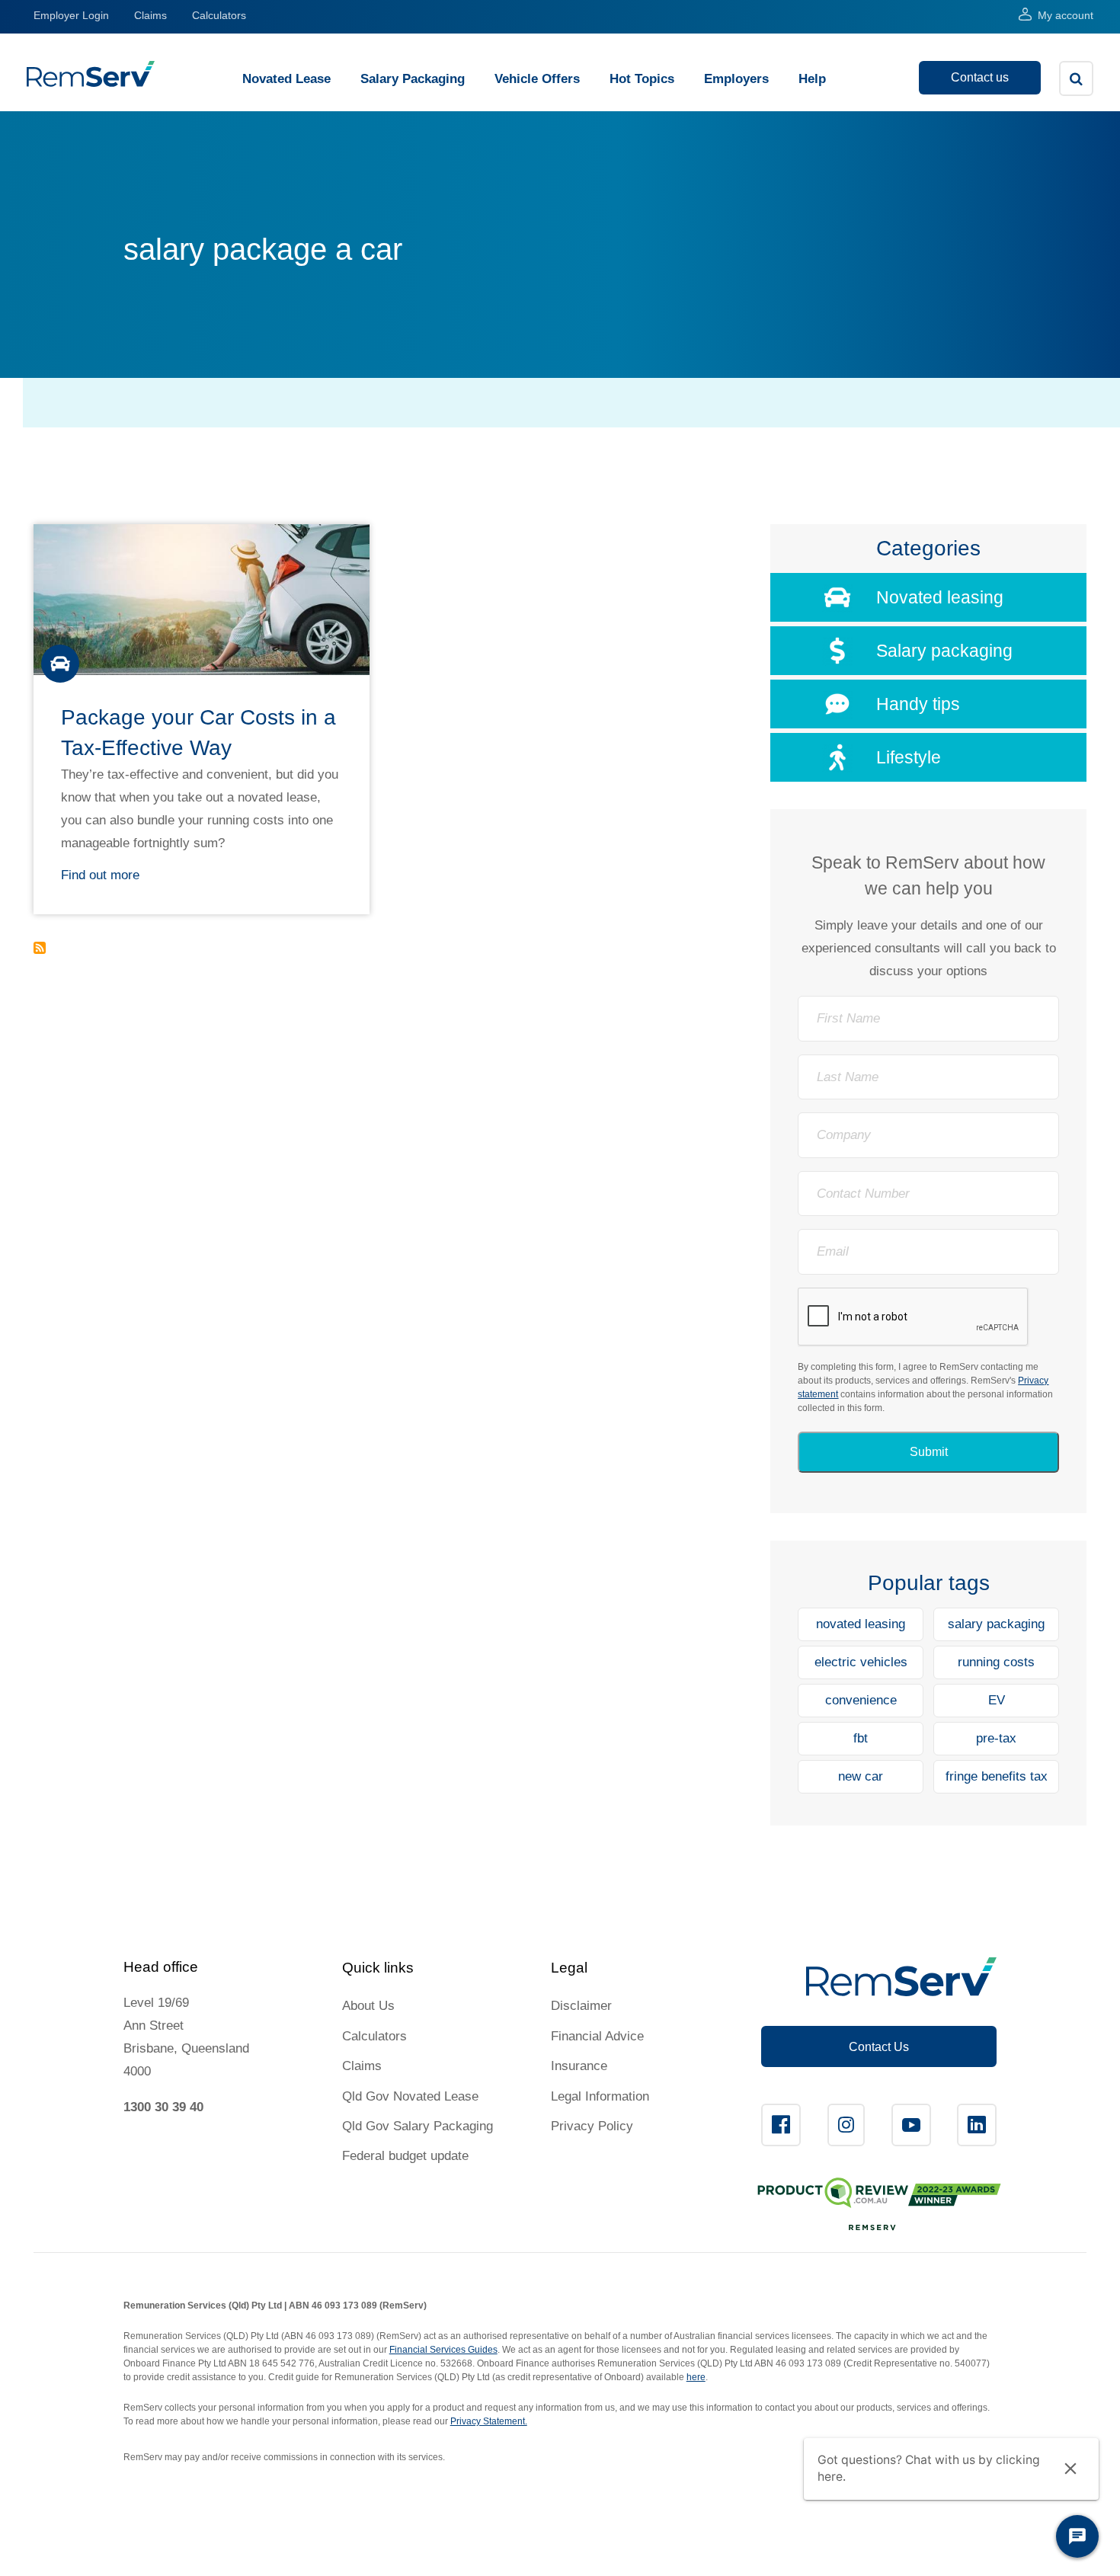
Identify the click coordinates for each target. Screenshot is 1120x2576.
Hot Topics (642, 79)
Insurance (579, 2066)
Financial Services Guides (443, 2350)
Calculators (219, 15)
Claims (150, 15)
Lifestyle (909, 757)
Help (812, 79)
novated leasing (861, 1624)
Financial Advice (597, 2036)
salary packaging (996, 1624)
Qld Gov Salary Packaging (418, 2126)
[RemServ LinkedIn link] (977, 2125)
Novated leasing (940, 597)
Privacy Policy (592, 2126)
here (696, 2377)
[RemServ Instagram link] (846, 2125)
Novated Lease (286, 79)
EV (997, 1700)
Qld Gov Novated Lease (410, 2096)
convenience (861, 1700)
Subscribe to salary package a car (40, 948)
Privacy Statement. (489, 2421)
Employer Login (71, 15)
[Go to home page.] (91, 83)
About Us (368, 2006)
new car (861, 1776)
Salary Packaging (413, 79)
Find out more (100, 875)
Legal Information (600, 2096)
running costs (996, 1662)
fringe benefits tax (997, 1776)
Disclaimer (581, 2006)
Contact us (980, 77)
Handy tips (918, 704)
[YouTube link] (911, 2125)
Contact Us (879, 2047)
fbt (861, 1738)
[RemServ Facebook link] (781, 2125)
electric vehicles (861, 1662)
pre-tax (996, 1738)
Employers (736, 79)
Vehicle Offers (537, 79)
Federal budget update (405, 2156)
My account (1066, 15)
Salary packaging (944, 651)
